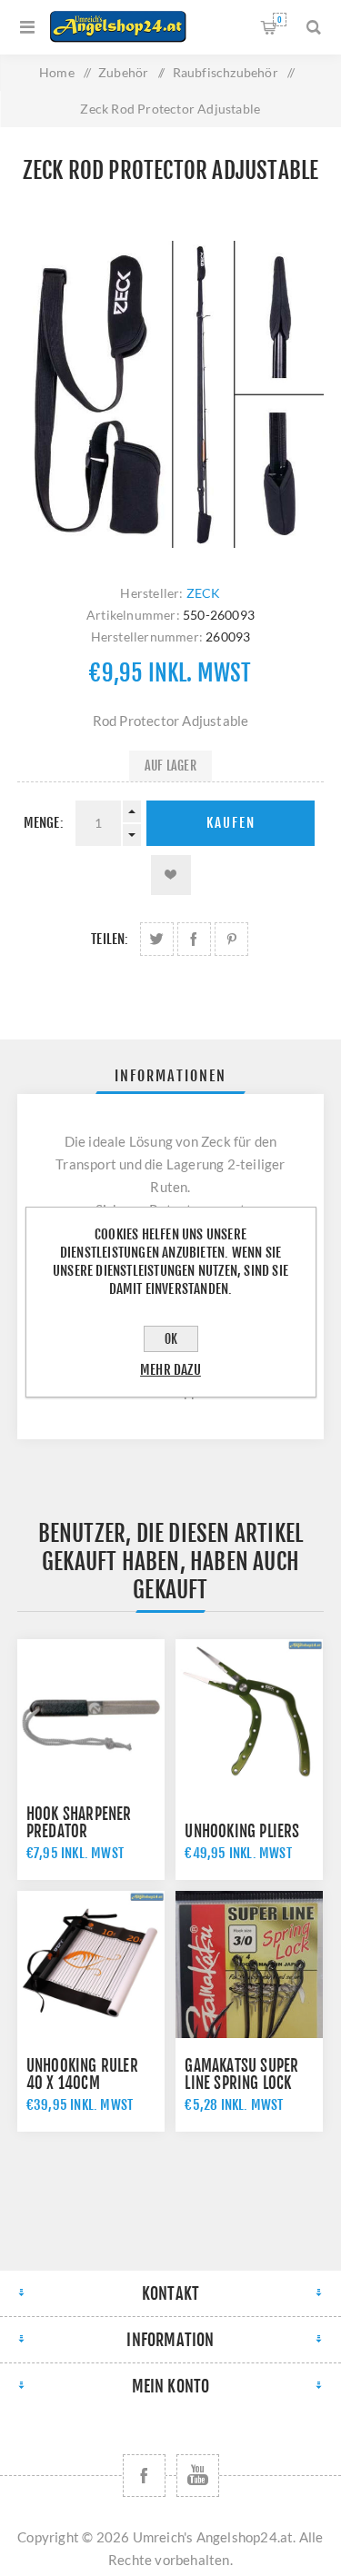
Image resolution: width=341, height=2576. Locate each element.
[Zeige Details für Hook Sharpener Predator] (91, 1713)
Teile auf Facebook (194, 939)
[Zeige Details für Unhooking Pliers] (249, 1713)
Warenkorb (280, 20)
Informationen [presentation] (170, 1076)
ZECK (204, 593)
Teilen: (110, 939)
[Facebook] (144, 2476)
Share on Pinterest (231, 939)
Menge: (44, 823)
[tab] (171, 1076)
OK (171, 1339)
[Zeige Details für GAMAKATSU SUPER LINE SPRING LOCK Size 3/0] (249, 1964)
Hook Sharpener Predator (79, 1823)
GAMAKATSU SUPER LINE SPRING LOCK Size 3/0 (241, 2083)
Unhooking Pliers (242, 1831)
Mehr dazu (170, 1370)
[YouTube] (198, 2476)
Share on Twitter (157, 939)
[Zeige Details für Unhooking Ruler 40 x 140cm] (91, 1964)
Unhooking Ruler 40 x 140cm (82, 2074)
